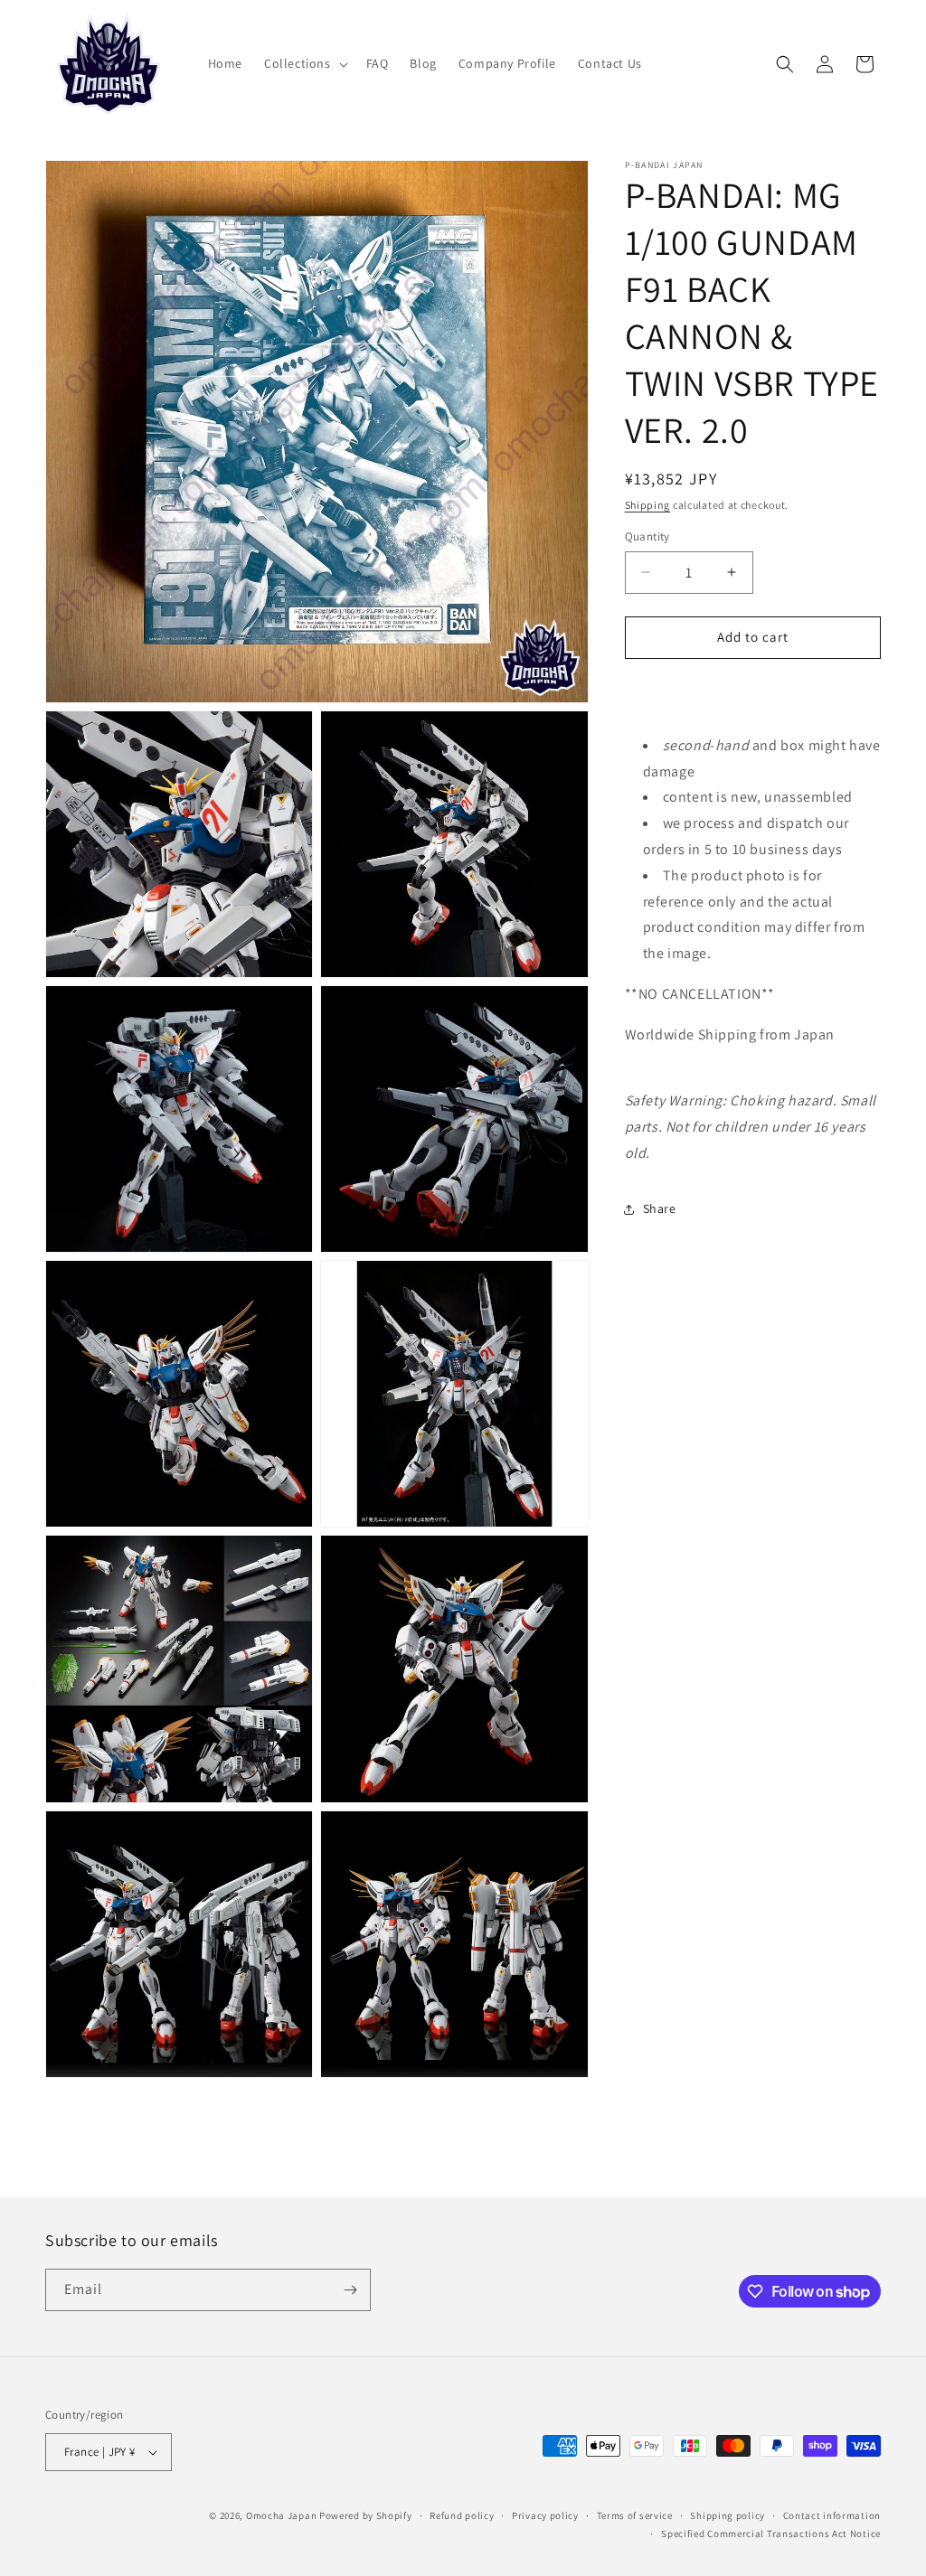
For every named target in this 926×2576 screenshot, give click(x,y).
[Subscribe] (350, 2290)
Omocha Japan (281, 2515)
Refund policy (462, 2515)
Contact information (832, 2515)
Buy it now (752, 689)
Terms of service (635, 2515)
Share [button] (660, 1208)
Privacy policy (545, 2515)
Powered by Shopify (366, 2515)
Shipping (648, 505)
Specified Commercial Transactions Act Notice (771, 2534)
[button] (304, 63)
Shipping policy (728, 2515)
